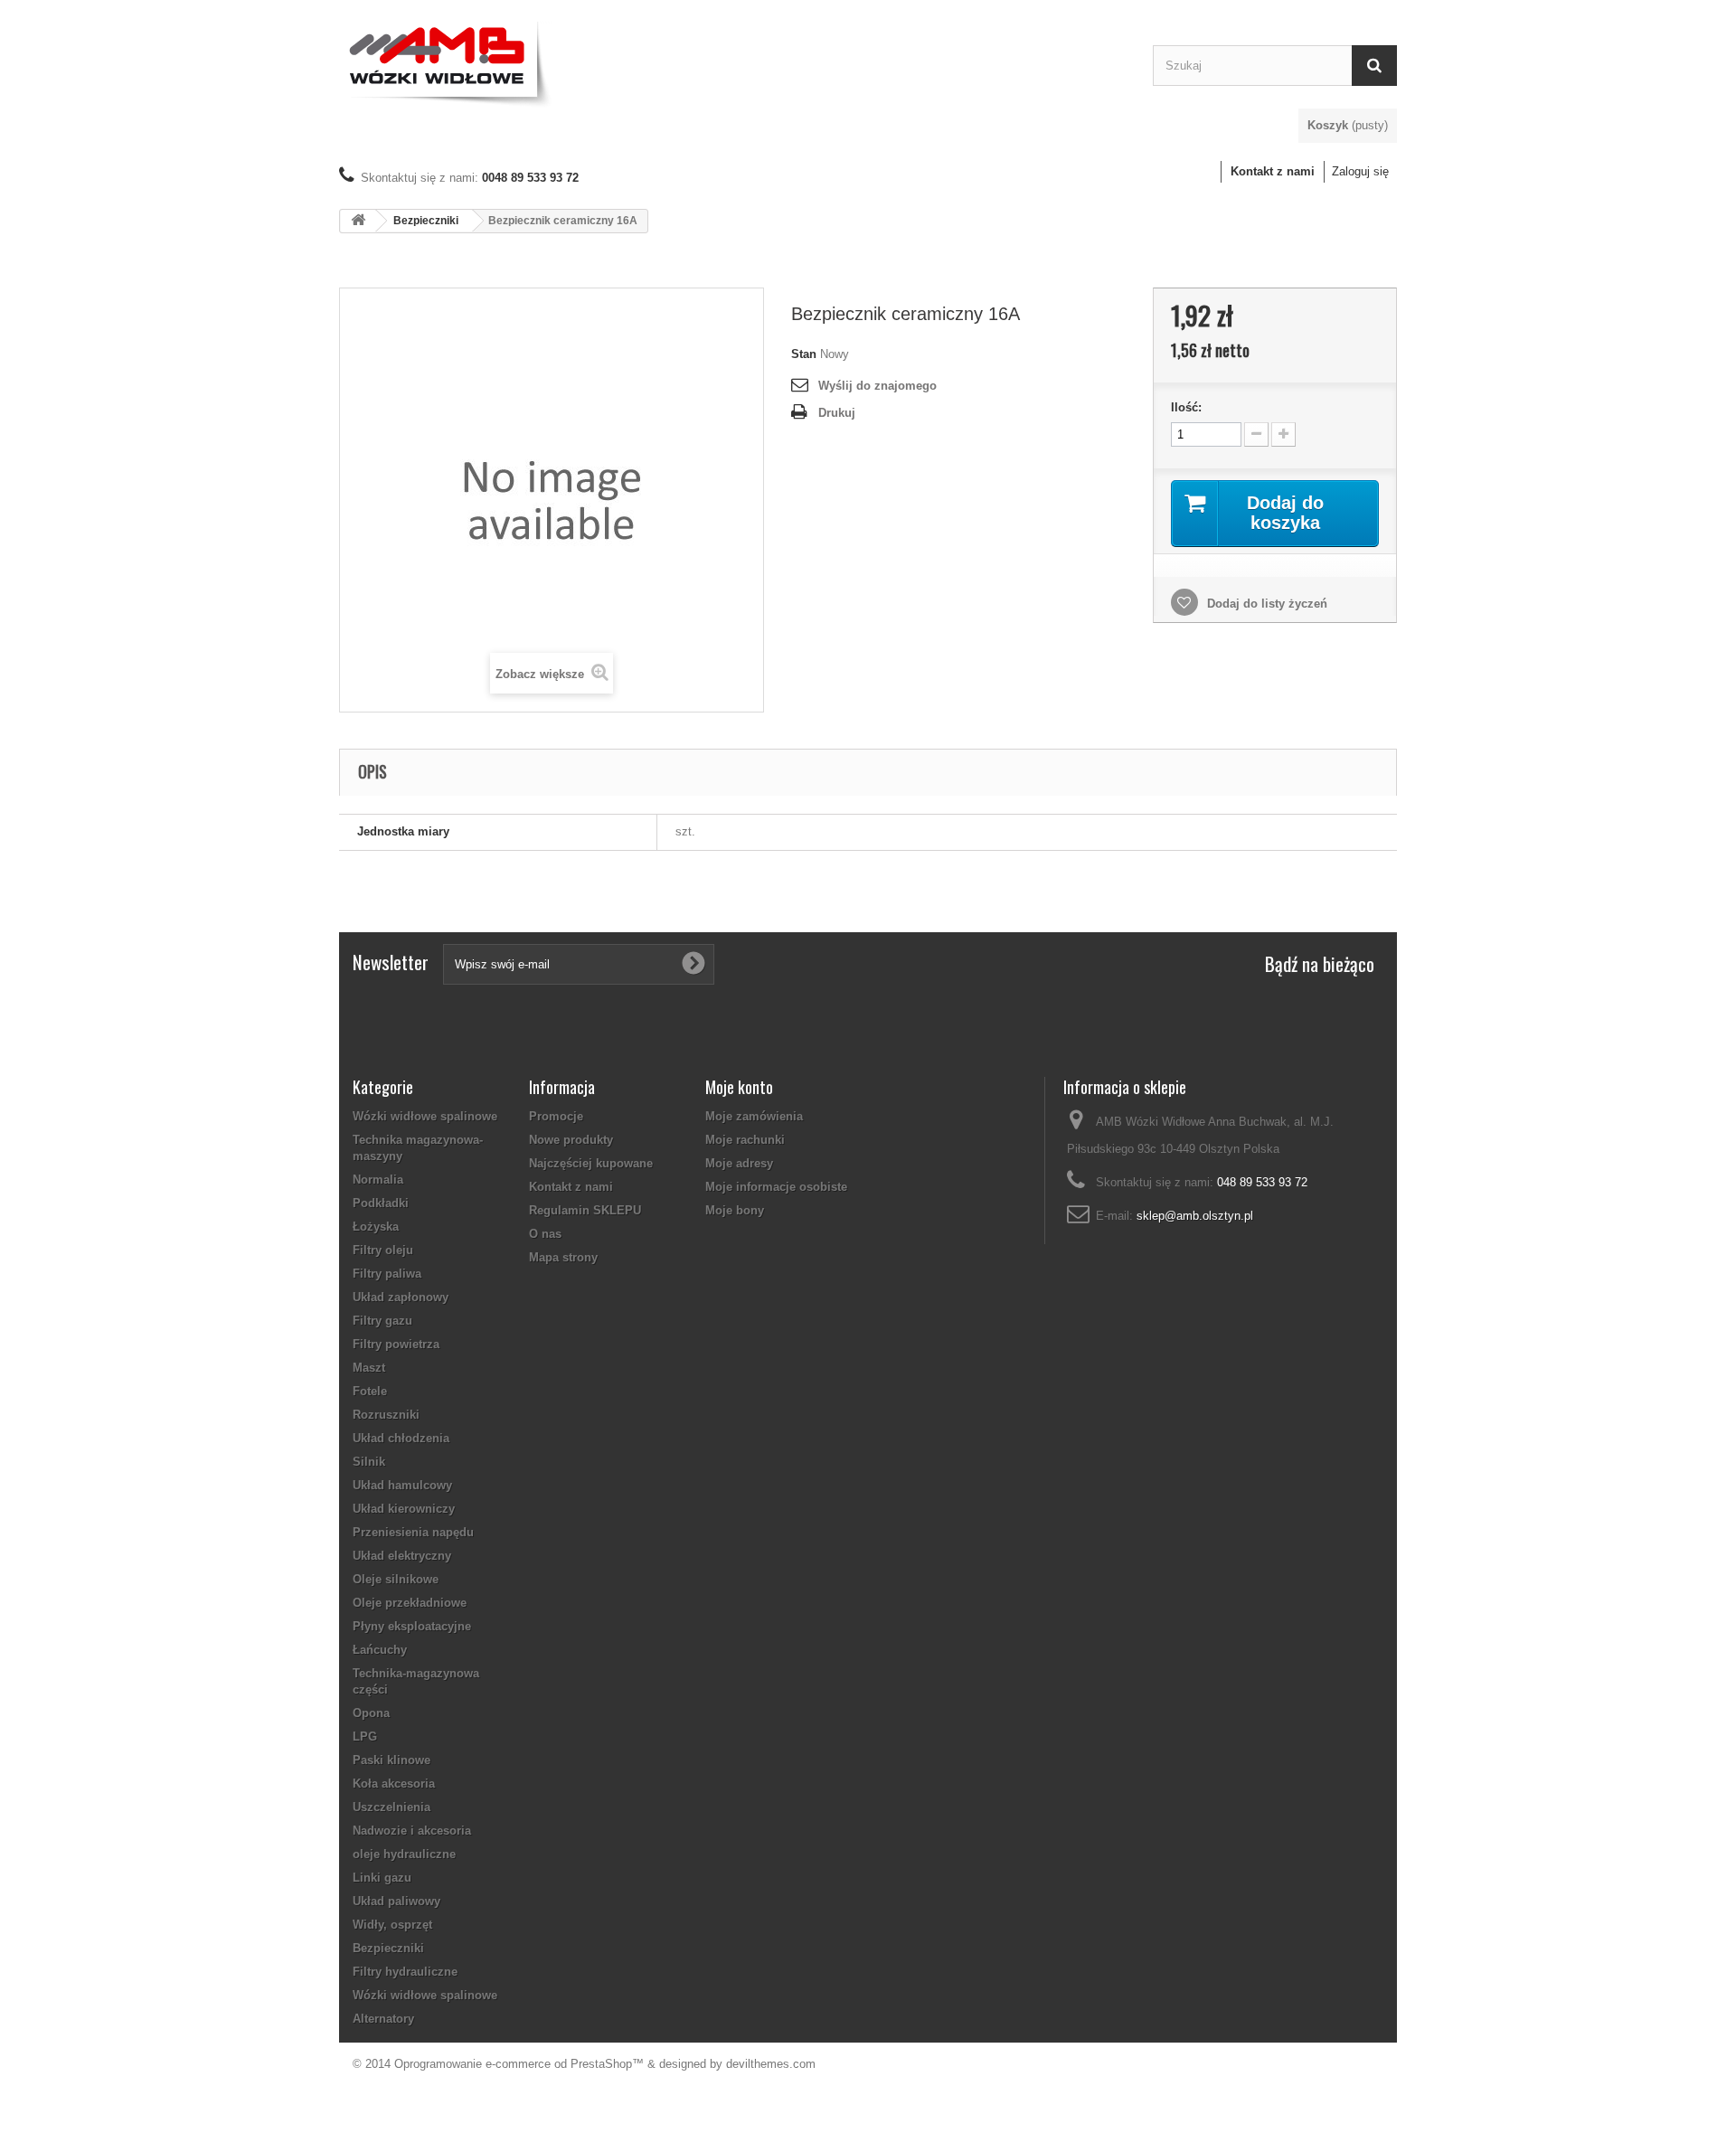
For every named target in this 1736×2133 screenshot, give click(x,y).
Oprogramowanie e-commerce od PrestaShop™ (519, 2064)
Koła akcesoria (394, 1784)
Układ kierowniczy (404, 1509)
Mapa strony (563, 1257)
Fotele (370, 1391)
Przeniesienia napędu (413, 1532)
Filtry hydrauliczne (405, 1972)
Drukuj (837, 413)
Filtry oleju (383, 1250)
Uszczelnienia (392, 1807)
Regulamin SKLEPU (585, 1210)
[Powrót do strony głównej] (358, 221)
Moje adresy (739, 1163)
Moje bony (735, 1210)
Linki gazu (382, 1878)
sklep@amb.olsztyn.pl (1195, 1216)
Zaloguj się (1360, 171)
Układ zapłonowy (401, 1297)
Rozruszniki (386, 1415)
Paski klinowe (392, 1760)
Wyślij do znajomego (877, 386)
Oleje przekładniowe (410, 1603)
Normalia (378, 1180)
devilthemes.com (771, 2064)
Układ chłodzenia (401, 1438)
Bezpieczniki (426, 221)
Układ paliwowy (396, 1901)
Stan (804, 354)
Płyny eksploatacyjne (412, 1626)
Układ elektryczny (402, 1556)
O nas (545, 1234)
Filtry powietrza (396, 1344)
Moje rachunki (745, 1140)
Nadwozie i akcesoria (412, 1831)
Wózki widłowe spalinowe (425, 1116)
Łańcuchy (380, 1650)
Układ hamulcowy (402, 1485)
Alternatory (383, 2019)
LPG (365, 1737)
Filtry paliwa (387, 1274)
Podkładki (381, 1203)
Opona (371, 1713)
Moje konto (739, 1087)
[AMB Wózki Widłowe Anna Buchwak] (732, 61)
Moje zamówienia (754, 1116)
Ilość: (1186, 407)
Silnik (369, 1462)
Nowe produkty (571, 1140)
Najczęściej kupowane (591, 1163)
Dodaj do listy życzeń (1265, 604)
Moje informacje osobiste (776, 1187)
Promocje (556, 1116)
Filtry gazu (382, 1321)
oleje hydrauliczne (404, 1854)
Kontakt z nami (1273, 171)
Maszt (369, 1368)
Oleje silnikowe (396, 1579)
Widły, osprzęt (392, 1925)
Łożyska (376, 1227)
